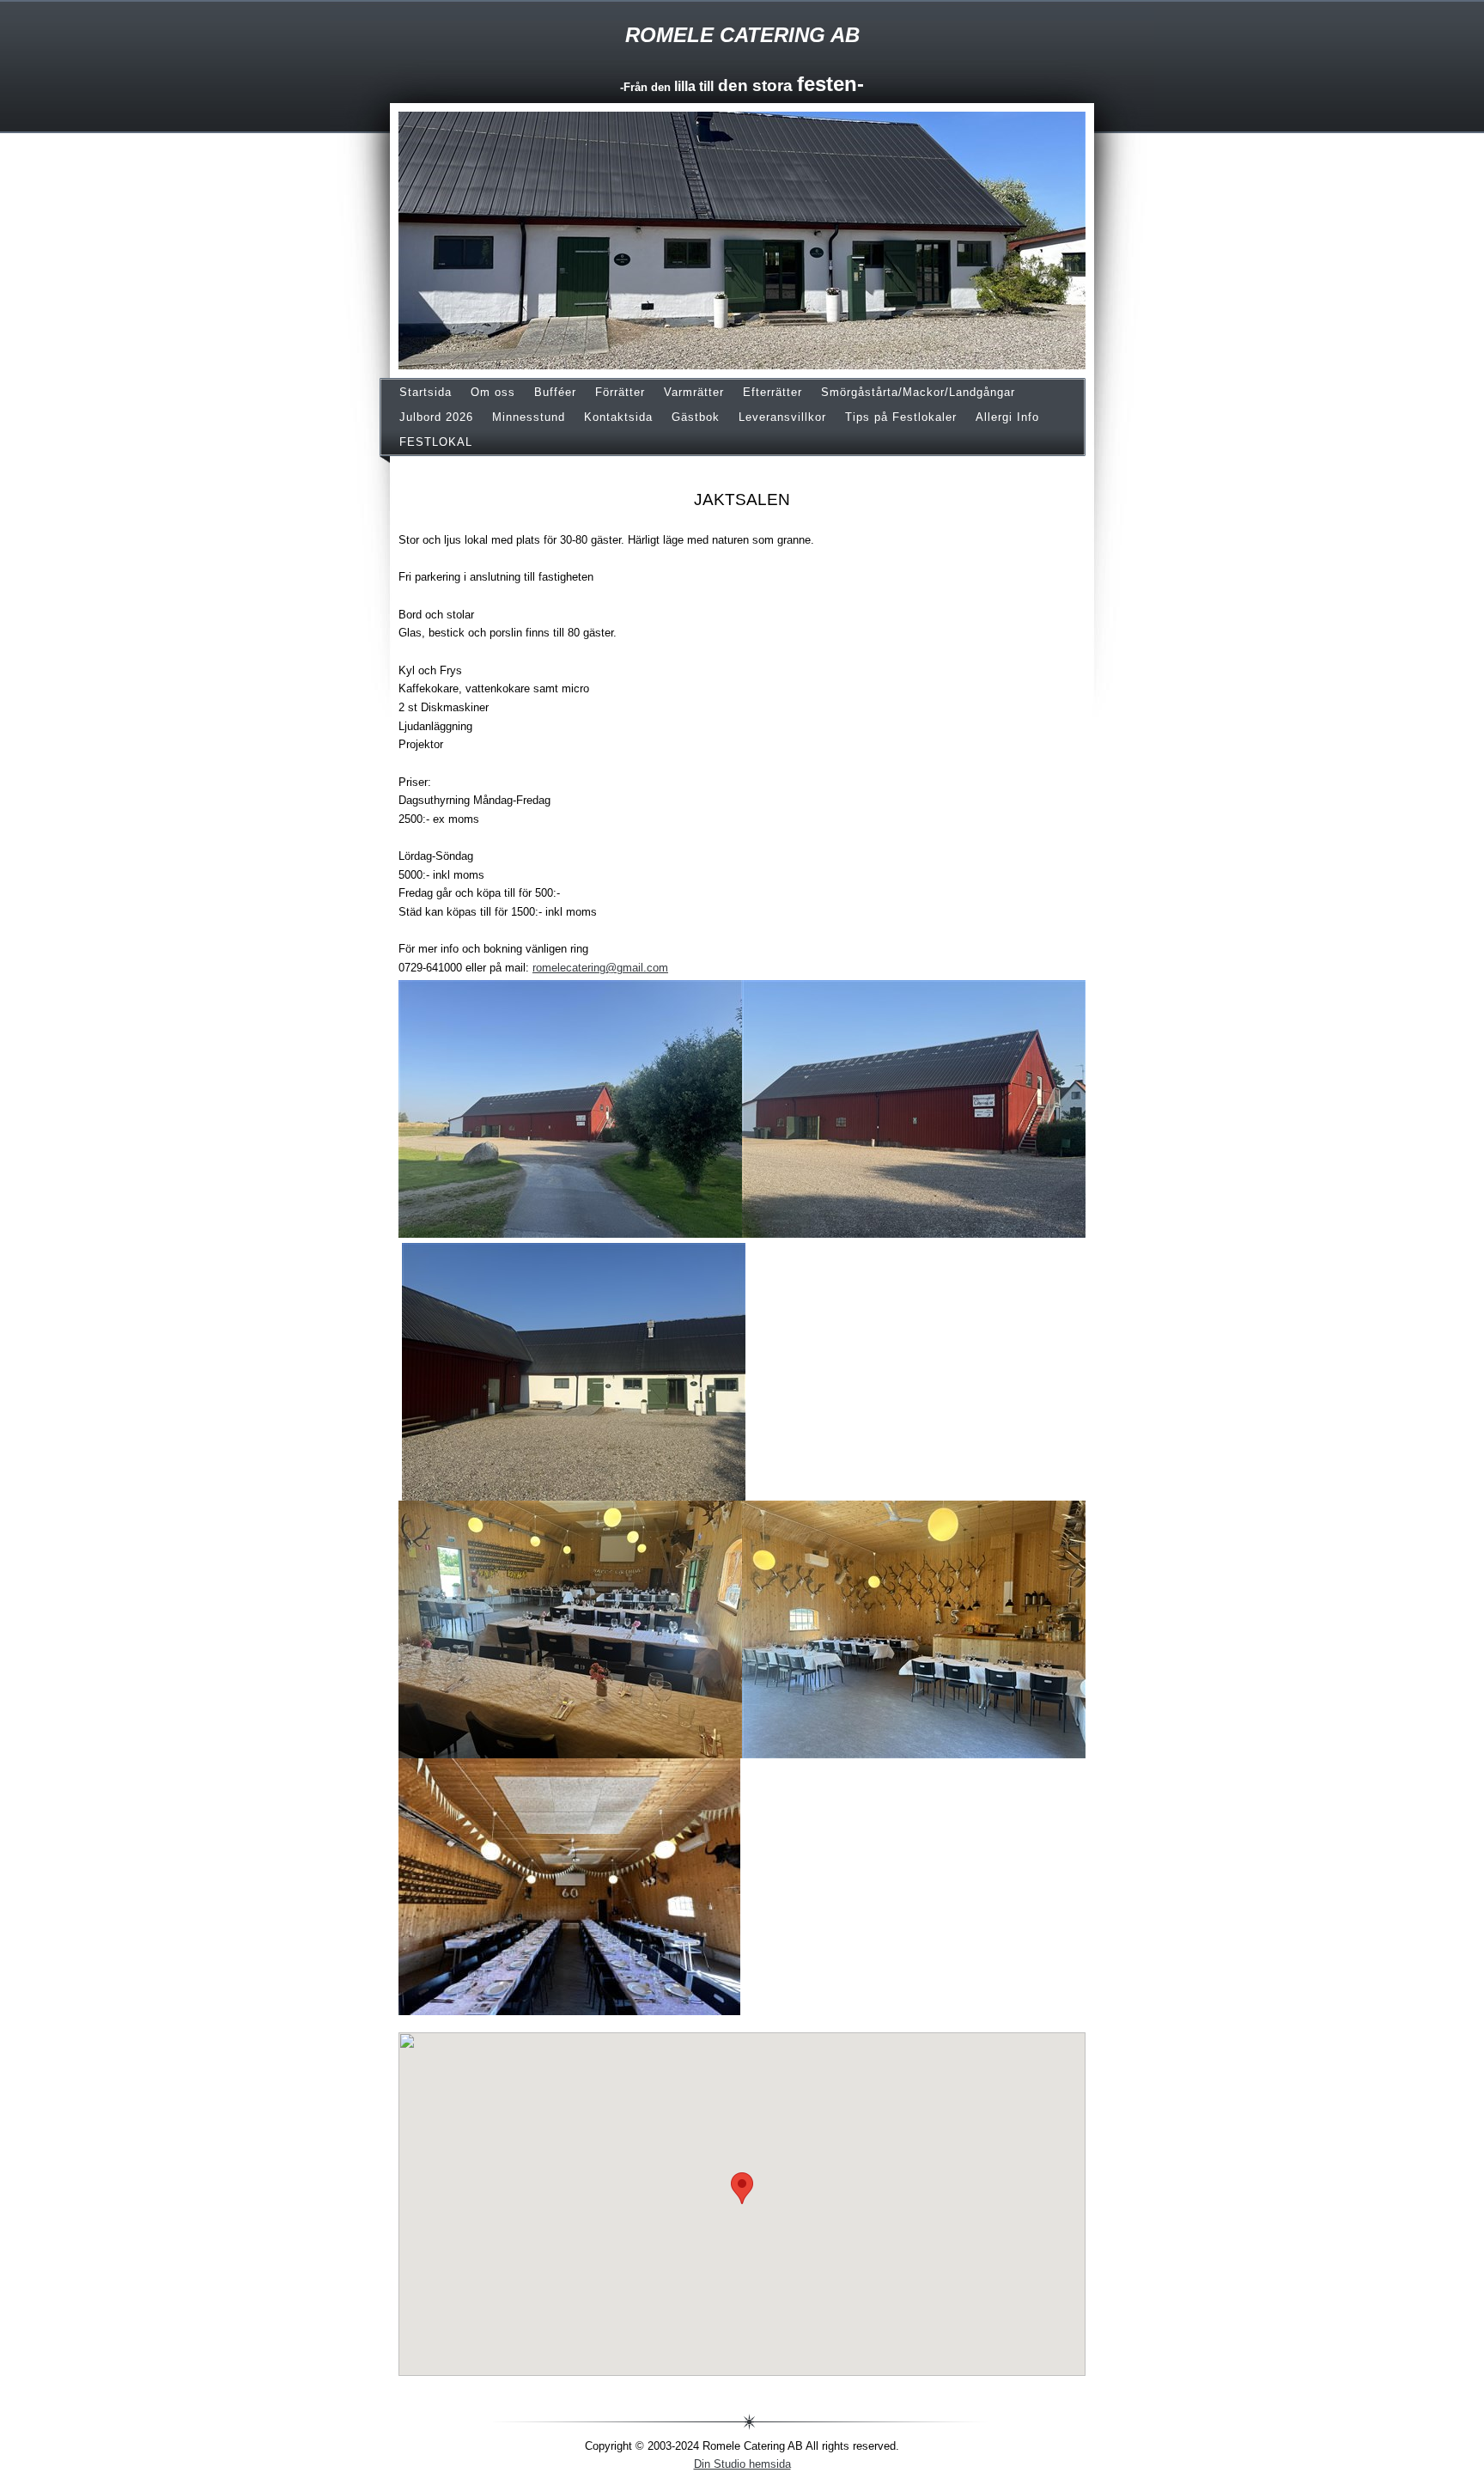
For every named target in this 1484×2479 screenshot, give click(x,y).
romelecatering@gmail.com (600, 968)
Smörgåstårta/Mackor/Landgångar (918, 392)
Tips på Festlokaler (901, 417)
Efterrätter (772, 392)
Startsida (426, 392)
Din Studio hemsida (742, 2464)
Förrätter (620, 392)
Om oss (493, 392)
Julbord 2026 (436, 417)
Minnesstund (529, 417)
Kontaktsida (618, 417)
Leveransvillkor (782, 417)
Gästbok (696, 417)
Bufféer (555, 392)
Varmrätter (694, 392)
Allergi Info (1007, 417)
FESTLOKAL (436, 442)
